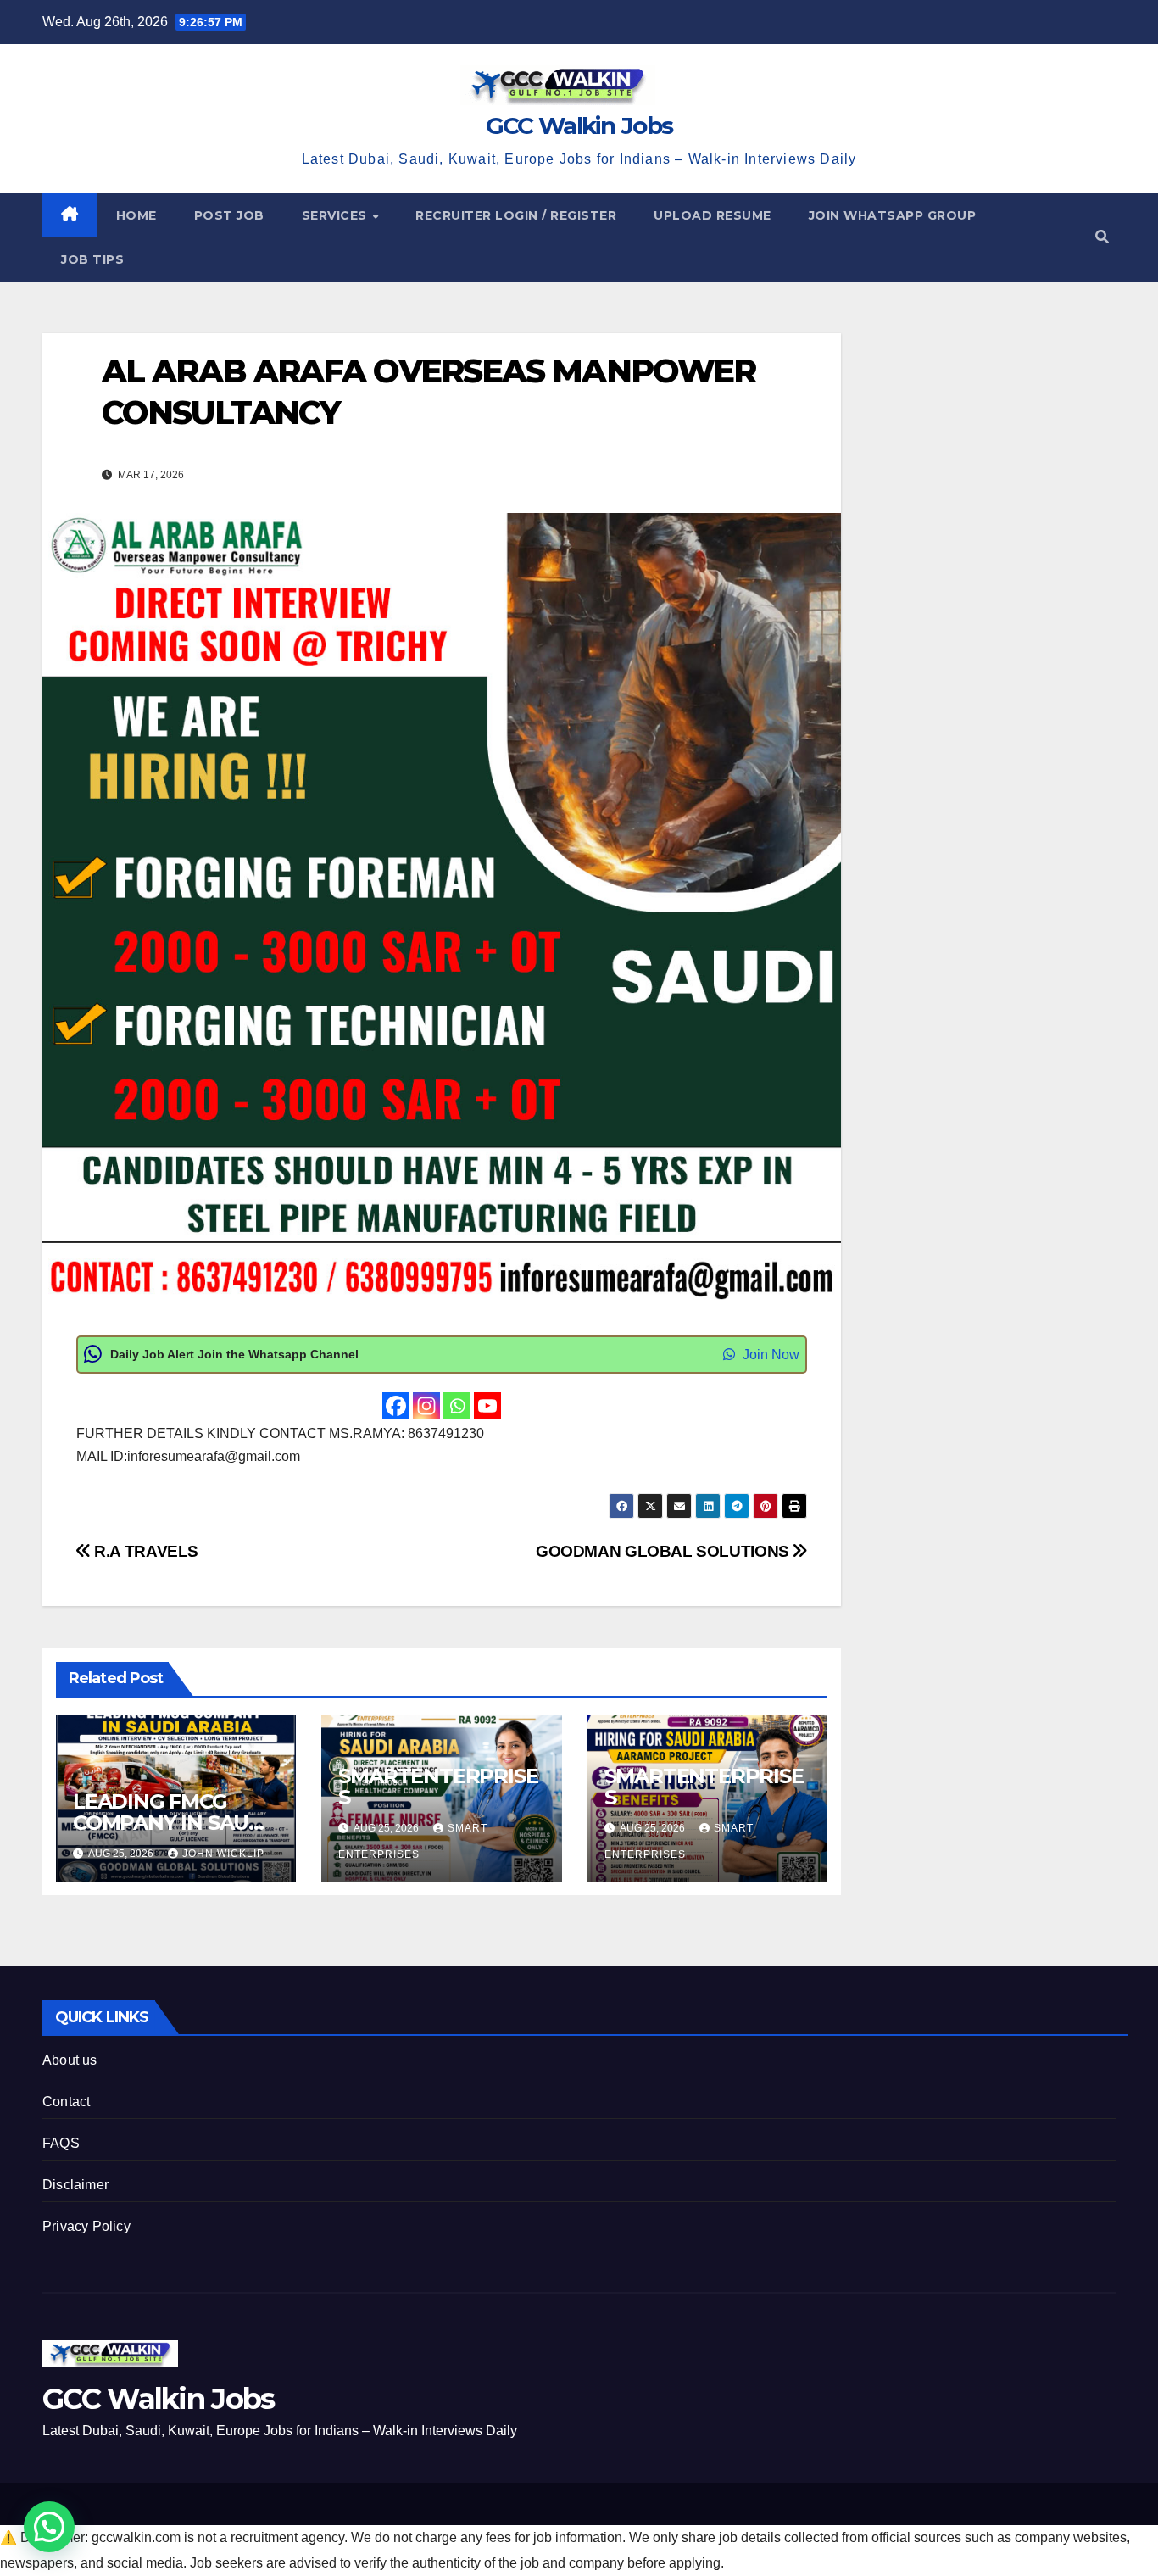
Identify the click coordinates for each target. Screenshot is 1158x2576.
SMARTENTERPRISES (438, 1787)
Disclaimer (75, 2185)
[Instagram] (426, 1406)
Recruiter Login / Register (516, 215)
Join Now (769, 1355)
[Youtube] (487, 1406)
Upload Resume (713, 215)
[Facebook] (396, 1406)
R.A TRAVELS (145, 1551)
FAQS (61, 2143)
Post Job (229, 215)
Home (136, 215)
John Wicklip (223, 1854)
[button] (1102, 237)
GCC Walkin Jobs (579, 125)
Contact (66, 2102)
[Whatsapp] (457, 1406)
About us (70, 2060)
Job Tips (92, 259)
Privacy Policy (86, 2226)
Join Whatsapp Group (893, 215)
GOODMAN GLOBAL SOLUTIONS (664, 1551)
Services (337, 215)
